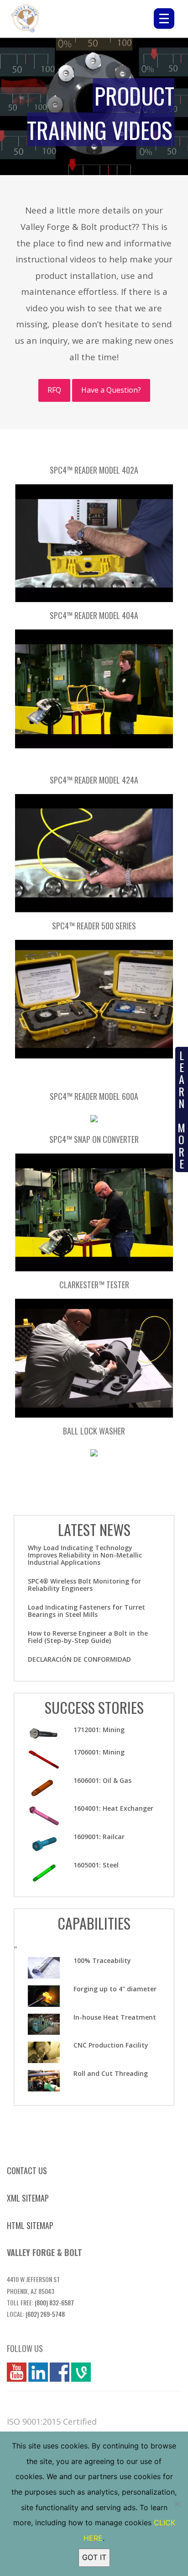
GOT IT (94, 2557)
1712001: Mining (99, 1730)
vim (77, 2372)
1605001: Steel (96, 1865)
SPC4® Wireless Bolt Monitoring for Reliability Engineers (84, 1585)
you (13, 2372)
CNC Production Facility (111, 2045)
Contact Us (27, 2171)
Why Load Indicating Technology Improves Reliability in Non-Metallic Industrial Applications (85, 1555)
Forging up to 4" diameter (115, 1989)
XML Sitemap (28, 2198)
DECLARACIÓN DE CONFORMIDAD (79, 1659)
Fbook (60, 2372)
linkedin (38, 2372)
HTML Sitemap (30, 2225)
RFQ (54, 390)
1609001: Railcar (99, 1837)
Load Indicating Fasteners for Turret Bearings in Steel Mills (86, 1611)
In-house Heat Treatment (115, 2017)
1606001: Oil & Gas (102, 1780)
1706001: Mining (99, 1752)
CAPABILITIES (94, 1923)
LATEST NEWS (94, 1529)
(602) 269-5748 (45, 2314)
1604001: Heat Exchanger (113, 1808)
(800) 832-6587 (54, 2302)
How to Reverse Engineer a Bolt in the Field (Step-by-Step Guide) (88, 1637)
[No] (177, 2504)
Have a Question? (111, 390)
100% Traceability (102, 1960)
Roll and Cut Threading (111, 2073)
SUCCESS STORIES (94, 1707)
